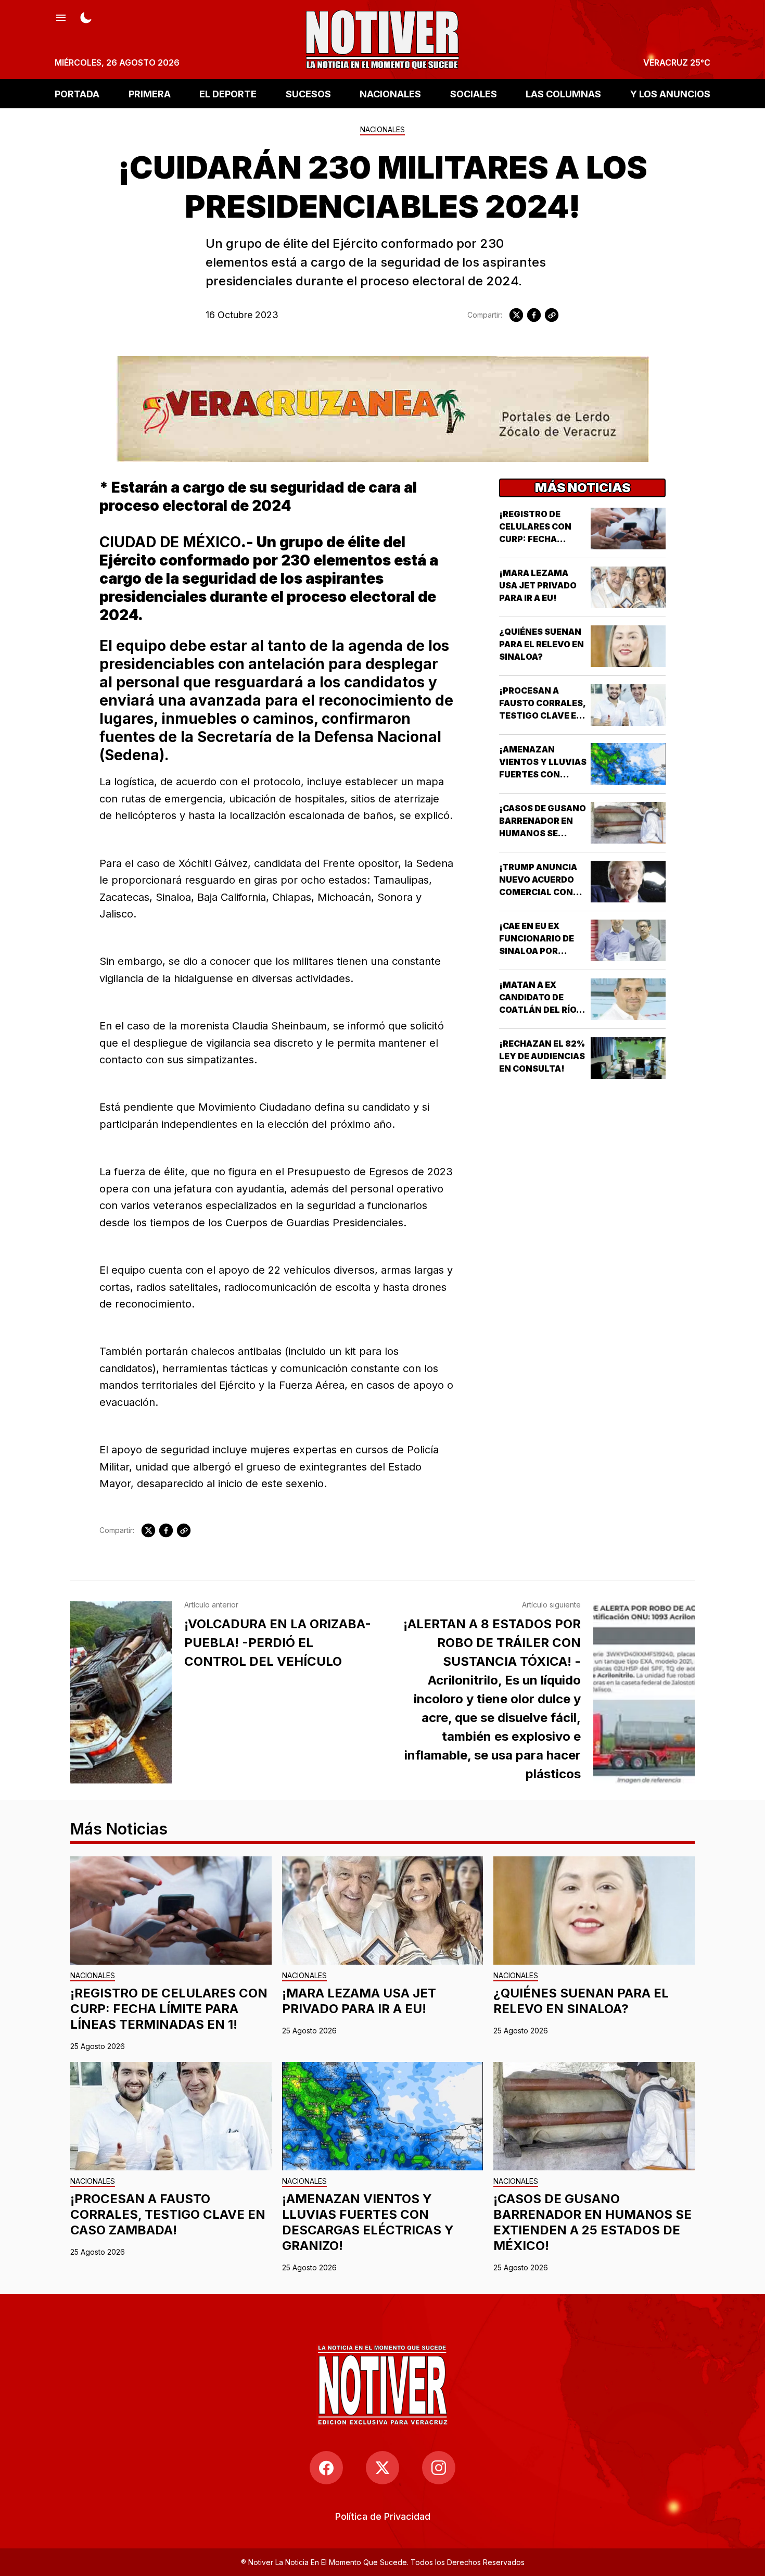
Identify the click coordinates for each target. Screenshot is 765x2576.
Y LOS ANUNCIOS (670, 93)
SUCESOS (308, 93)
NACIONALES (390, 93)
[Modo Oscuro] (86, 17)
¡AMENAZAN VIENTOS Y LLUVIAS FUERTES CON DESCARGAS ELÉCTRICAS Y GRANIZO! (368, 2222)
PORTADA (77, 93)
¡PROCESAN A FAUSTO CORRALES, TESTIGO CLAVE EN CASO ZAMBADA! (168, 2214)
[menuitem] (383, 2516)
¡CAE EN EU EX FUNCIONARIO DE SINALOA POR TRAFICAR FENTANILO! (537, 951)
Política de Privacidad (383, 2516)
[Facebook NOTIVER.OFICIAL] (326, 2468)
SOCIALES (474, 93)
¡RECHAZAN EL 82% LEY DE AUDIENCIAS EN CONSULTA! (542, 1056)
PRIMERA (150, 93)
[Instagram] (439, 2468)
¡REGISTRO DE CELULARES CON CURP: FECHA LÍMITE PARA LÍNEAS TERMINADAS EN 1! (169, 2009)
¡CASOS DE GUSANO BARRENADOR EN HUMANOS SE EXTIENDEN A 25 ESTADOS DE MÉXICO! (592, 2222)
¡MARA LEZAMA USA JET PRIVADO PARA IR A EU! (538, 585)
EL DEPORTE (228, 93)
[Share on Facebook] (534, 315)
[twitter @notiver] (382, 2468)
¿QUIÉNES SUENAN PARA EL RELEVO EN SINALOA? (541, 644)
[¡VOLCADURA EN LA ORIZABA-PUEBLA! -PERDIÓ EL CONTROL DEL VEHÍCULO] (121, 1692)
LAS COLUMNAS (563, 93)
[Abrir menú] (61, 17)
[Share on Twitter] (516, 315)
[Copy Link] (552, 315)
